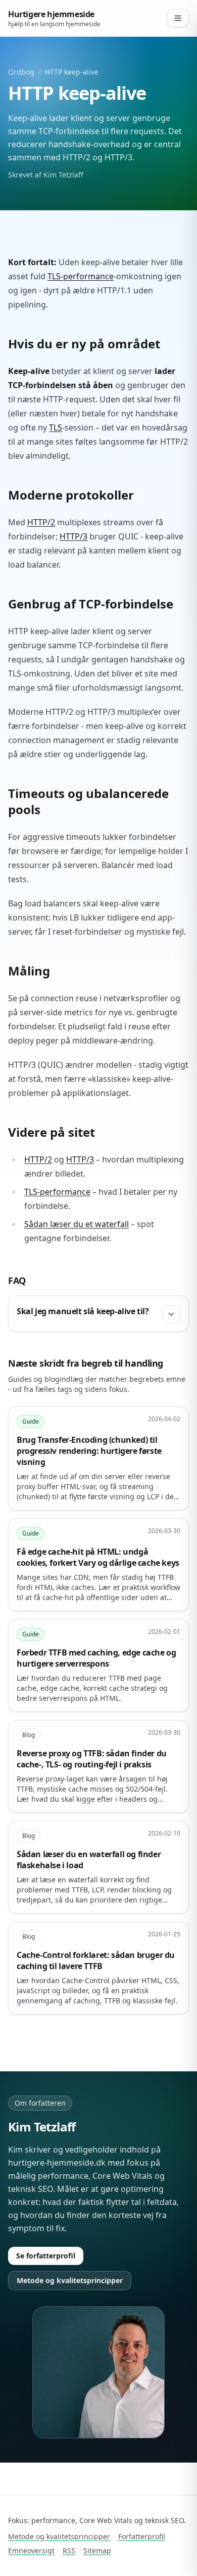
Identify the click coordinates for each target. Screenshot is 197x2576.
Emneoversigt (31, 2551)
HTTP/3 (73, 536)
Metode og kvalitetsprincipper (70, 2280)
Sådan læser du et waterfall (77, 1224)
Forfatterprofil (142, 2536)
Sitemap (97, 2551)
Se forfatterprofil (46, 2256)
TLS (56, 427)
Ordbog (21, 72)
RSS (69, 2551)
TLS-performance (81, 276)
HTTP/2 (41, 522)
